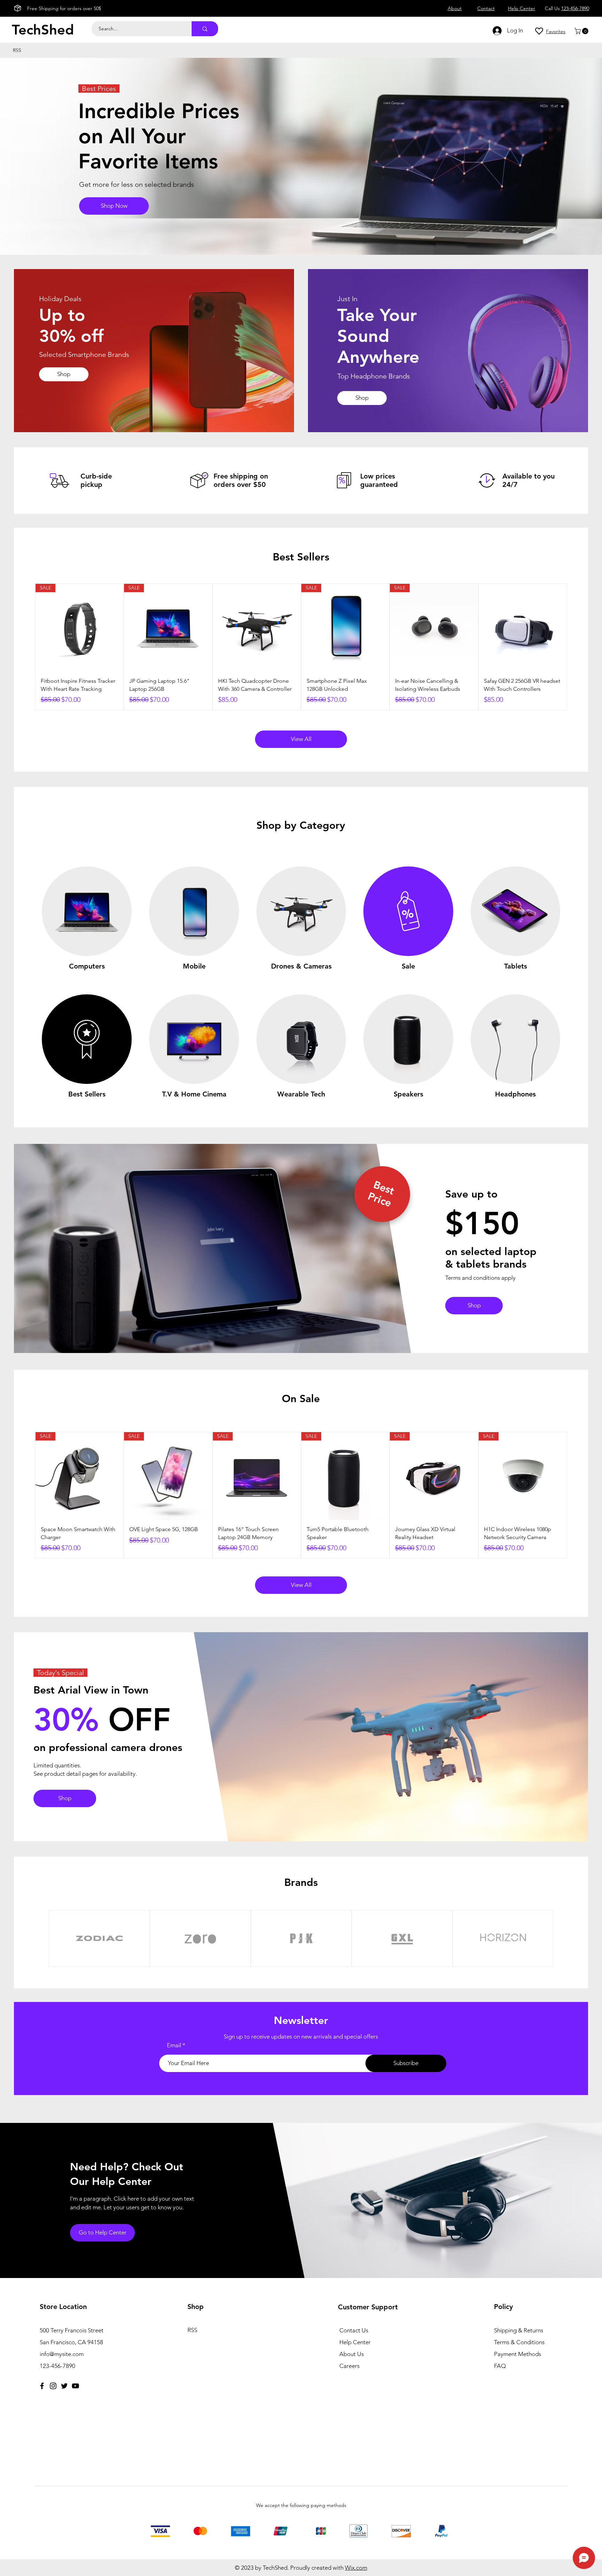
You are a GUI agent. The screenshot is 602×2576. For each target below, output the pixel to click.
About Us (352, 2354)
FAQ (500, 2366)
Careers (349, 2366)
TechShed (43, 30)
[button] (582, 31)
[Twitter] (64, 2386)
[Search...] (205, 29)
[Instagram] (53, 2386)
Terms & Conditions (519, 2342)
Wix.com (356, 2568)
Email (174, 2045)
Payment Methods (518, 2354)
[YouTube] (75, 2386)
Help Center (355, 2342)
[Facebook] (42, 2386)
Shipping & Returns (519, 2330)
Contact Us (354, 2330)
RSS (192, 2330)
